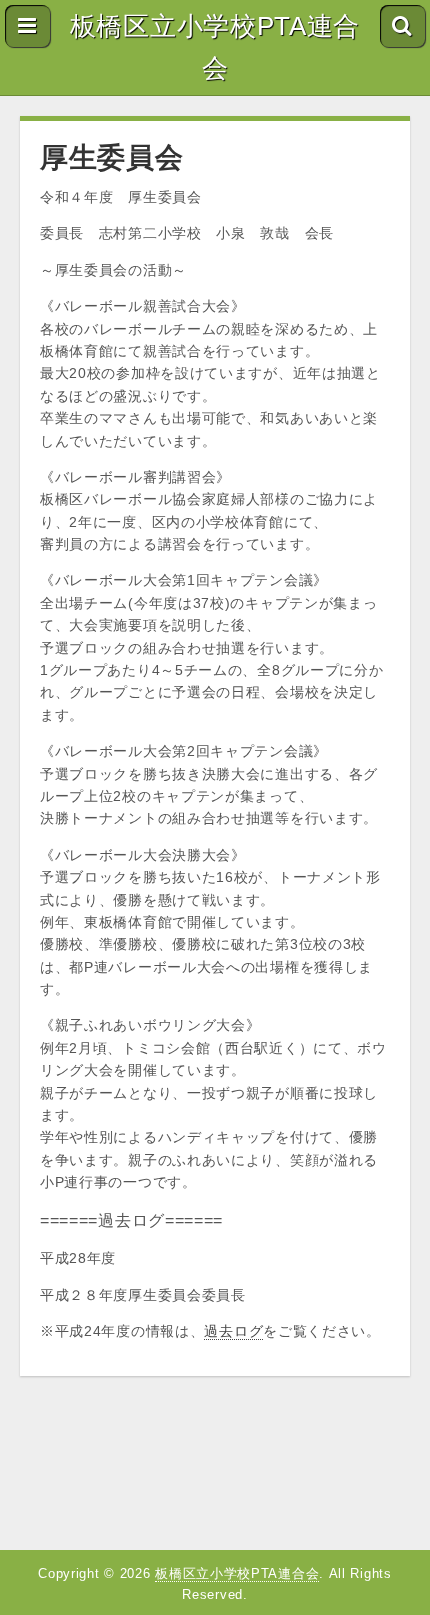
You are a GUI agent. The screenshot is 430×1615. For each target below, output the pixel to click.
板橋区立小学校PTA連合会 (215, 47)
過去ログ (233, 1331)
